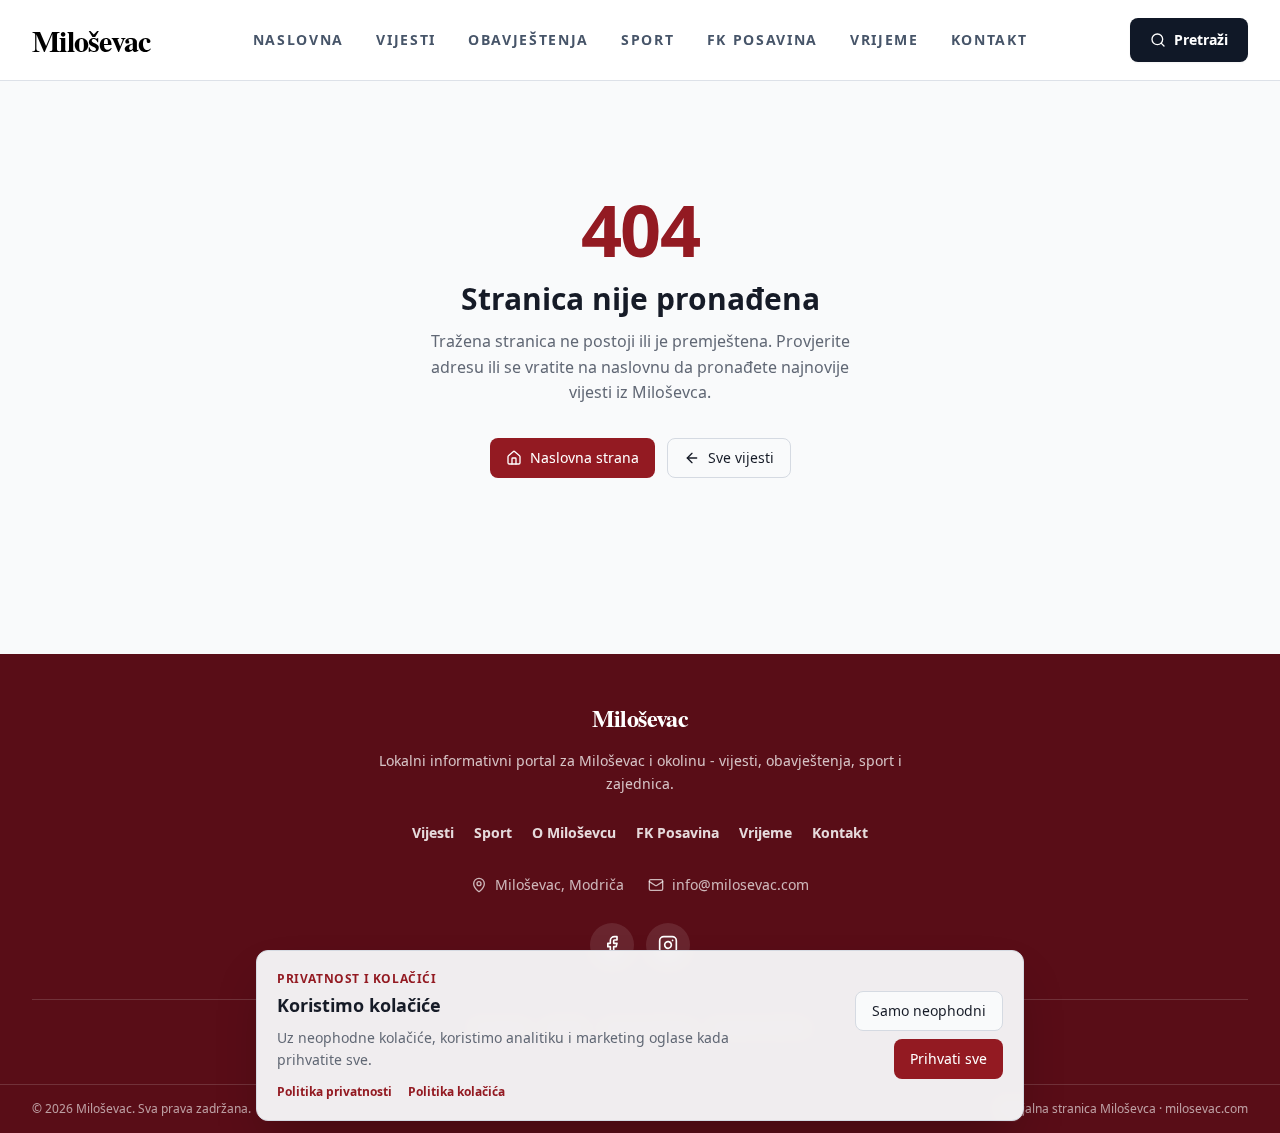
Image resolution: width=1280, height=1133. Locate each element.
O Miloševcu (574, 832)
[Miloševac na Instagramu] (668, 945)
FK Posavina (762, 39)
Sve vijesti (741, 457)
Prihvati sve (948, 1058)
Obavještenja (528, 39)
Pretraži (1201, 39)
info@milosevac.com (740, 884)
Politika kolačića (456, 1092)
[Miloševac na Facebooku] (612, 945)
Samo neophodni (929, 1010)
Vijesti (406, 39)
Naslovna (298, 39)
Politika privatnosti (334, 1092)
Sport (647, 39)
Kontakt (989, 39)
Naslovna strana (584, 457)
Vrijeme (884, 39)
